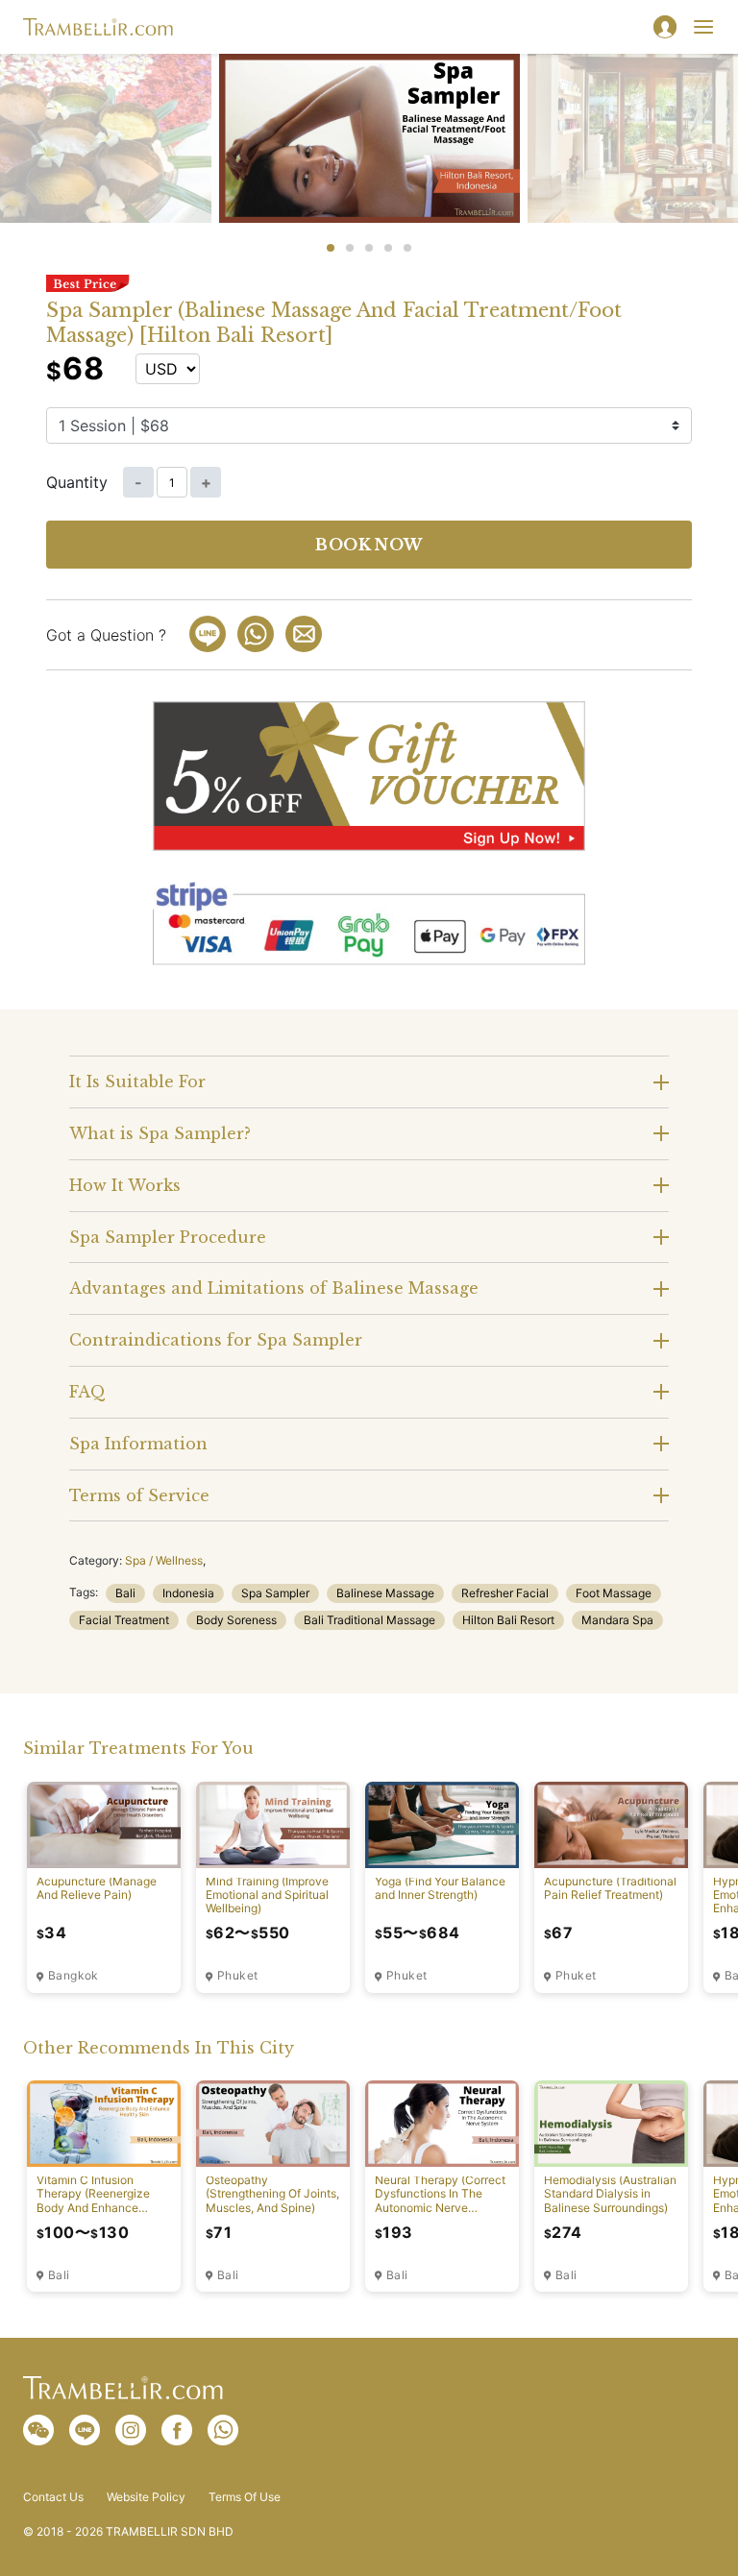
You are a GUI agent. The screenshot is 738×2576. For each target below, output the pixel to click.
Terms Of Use (245, 2497)
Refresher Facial (505, 1593)
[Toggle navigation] (703, 27)
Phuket (237, 1976)
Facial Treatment (124, 1620)
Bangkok (74, 1976)
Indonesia (188, 1593)
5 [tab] (407, 248)
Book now (369, 545)
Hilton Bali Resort (508, 1620)
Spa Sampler (275, 1593)
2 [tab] (350, 248)
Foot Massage (614, 1593)
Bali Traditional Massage (369, 1620)
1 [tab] (331, 248)
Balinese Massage (385, 1593)
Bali (125, 1593)
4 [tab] (388, 248)
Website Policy (146, 2497)
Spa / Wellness (164, 1560)
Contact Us (53, 2497)
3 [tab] (369, 248)
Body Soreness (236, 1620)
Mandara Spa (617, 1620)
